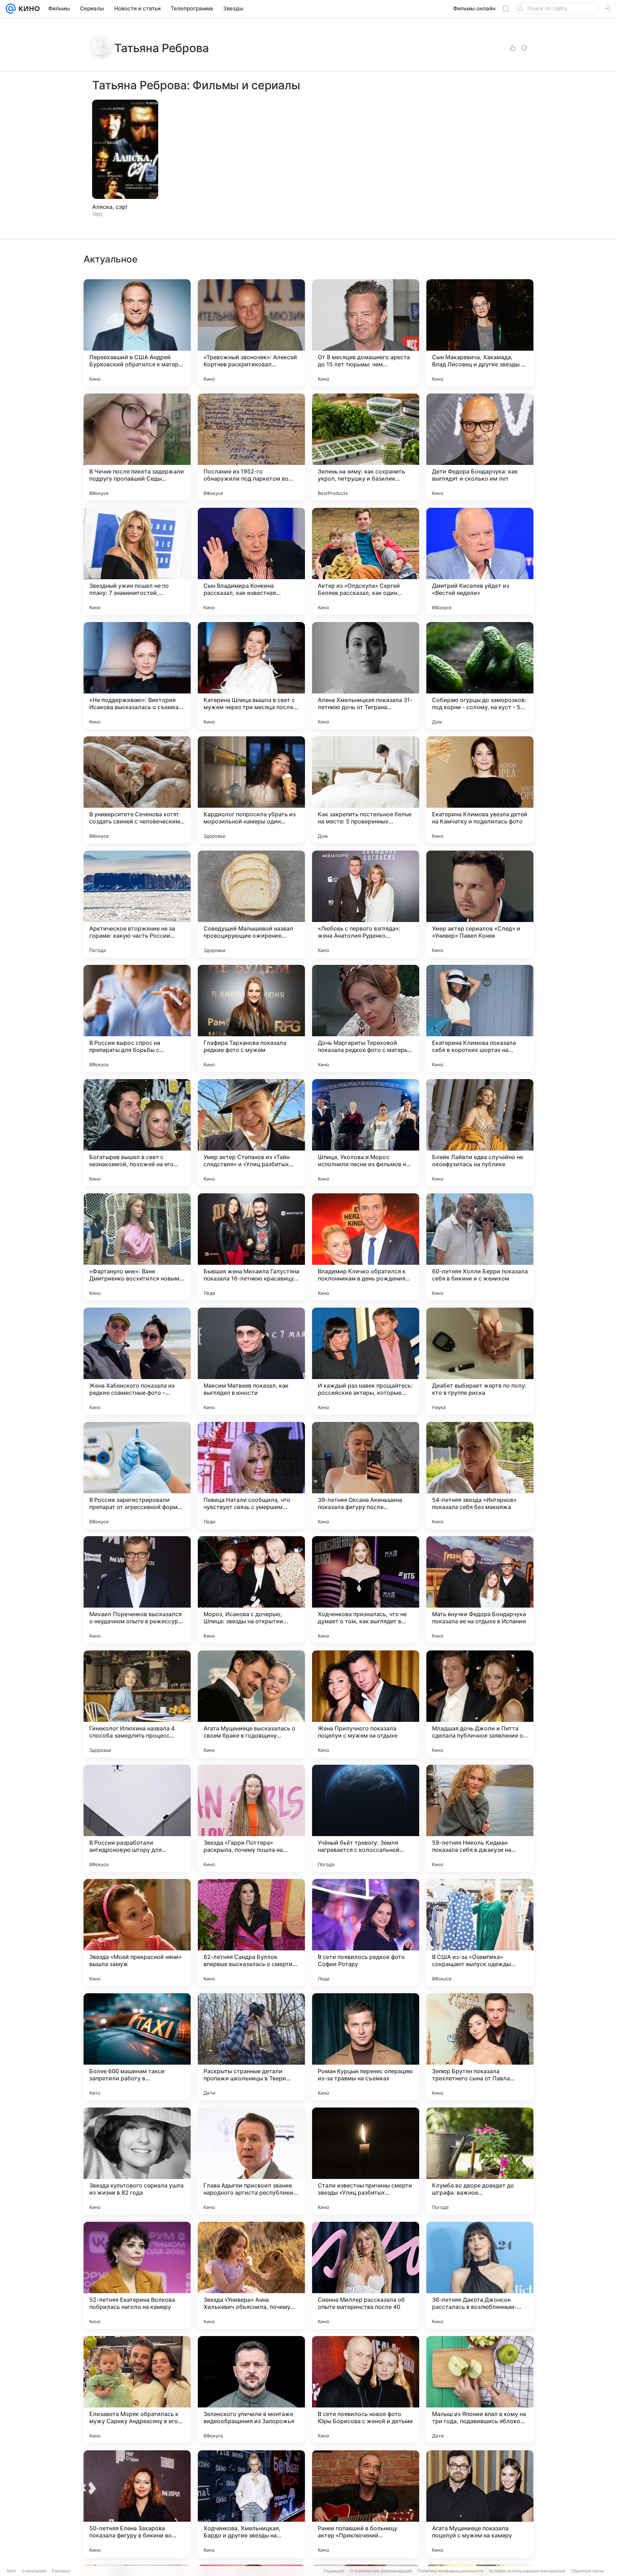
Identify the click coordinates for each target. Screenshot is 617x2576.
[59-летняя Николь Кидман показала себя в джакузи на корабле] (480, 1818)
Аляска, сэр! (110, 207)
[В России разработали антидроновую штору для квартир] (137, 1818)
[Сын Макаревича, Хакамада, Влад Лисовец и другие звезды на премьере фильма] (480, 333)
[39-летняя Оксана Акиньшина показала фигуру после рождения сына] (366, 1475)
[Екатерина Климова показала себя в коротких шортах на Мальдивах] (480, 1018)
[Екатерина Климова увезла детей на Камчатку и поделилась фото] (480, 790)
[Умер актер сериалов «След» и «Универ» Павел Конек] (480, 904)
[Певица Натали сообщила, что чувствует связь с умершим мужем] (251, 1475)
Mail (11, 2571)
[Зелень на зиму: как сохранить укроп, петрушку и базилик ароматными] (366, 447)
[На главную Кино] (28, 9)
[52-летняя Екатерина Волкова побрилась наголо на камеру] (137, 2275)
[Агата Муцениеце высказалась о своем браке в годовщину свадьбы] (251, 1704)
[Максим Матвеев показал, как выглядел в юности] (251, 1361)
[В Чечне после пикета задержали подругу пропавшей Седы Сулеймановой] (137, 447)
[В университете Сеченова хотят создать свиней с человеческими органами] (137, 790)
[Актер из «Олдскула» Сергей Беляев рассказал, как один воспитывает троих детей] (366, 561)
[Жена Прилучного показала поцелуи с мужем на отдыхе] (366, 1704)
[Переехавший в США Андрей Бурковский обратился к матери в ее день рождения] (137, 333)
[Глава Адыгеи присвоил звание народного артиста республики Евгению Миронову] (251, 2161)
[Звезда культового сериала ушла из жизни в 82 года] (137, 2161)
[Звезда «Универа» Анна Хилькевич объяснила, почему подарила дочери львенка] (251, 2275)
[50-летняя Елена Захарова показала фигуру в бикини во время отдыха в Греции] (137, 2504)
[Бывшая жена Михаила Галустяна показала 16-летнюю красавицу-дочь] (251, 1247)
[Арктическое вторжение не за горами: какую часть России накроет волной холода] (137, 904)
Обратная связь (588, 2571)
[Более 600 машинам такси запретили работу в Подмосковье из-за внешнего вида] (137, 2047)
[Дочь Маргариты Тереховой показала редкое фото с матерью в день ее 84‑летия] (366, 1018)
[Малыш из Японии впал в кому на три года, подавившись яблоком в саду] (480, 2390)
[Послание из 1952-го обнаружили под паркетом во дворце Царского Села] (251, 447)
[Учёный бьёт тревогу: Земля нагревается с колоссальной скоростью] (366, 1818)
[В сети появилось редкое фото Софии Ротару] (366, 1933)
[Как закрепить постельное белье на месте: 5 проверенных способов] (366, 790)
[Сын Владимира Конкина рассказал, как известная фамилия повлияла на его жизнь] (251, 561)
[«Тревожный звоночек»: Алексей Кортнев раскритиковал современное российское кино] (251, 333)
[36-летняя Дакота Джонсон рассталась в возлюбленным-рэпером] (480, 2275)
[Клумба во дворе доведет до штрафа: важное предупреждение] (480, 2161)
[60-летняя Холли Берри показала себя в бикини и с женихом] (480, 1247)
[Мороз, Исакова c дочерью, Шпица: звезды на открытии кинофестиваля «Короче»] (251, 1590)
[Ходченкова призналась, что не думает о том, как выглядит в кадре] (366, 1590)
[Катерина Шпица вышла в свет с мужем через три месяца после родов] (251, 676)
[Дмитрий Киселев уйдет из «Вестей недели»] (480, 561)
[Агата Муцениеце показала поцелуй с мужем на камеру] (480, 2504)
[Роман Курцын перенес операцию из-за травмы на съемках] (366, 2047)
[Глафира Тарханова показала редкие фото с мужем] (251, 1018)
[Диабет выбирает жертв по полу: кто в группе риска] (480, 1361)
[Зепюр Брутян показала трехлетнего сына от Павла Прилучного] (480, 2047)
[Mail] (11, 9)
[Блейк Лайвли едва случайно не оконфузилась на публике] (480, 1133)
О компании (34, 2571)
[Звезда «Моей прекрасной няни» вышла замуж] (137, 1933)
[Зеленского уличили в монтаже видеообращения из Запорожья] (251, 2390)
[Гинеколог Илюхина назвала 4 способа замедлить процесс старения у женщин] (137, 1704)
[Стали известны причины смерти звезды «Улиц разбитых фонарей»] (366, 2161)
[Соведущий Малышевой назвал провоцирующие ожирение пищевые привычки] (251, 904)
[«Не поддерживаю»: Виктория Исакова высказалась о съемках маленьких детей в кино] (137, 676)
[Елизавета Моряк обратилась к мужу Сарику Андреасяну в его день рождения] (137, 2390)
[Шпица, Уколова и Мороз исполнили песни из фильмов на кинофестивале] (366, 1133)
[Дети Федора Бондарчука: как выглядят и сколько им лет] (480, 447)
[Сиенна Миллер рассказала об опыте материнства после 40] (366, 2275)
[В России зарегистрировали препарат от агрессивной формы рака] (137, 1475)
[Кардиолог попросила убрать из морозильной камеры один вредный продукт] (251, 790)
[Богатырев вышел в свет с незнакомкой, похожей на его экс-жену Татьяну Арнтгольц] (137, 1133)
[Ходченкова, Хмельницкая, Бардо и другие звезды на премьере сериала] (251, 2504)
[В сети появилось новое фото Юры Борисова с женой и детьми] (366, 2390)
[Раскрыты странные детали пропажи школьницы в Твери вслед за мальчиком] (251, 2047)
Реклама (61, 2571)
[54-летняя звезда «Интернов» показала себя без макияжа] (480, 1475)
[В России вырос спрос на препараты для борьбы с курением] (137, 1018)
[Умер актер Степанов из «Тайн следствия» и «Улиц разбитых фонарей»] (251, 1133)
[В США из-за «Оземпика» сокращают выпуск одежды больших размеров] (480, 1933)
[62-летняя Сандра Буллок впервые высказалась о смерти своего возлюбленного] (251, 1933)
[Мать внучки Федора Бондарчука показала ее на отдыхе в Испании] (480, 1590)
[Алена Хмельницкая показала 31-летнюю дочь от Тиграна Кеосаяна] (366, 676)
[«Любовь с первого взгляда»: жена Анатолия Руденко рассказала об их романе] (366, 904)
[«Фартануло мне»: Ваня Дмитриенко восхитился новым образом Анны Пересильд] (137, 1247)
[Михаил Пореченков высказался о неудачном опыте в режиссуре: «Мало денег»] (137, 1590)
